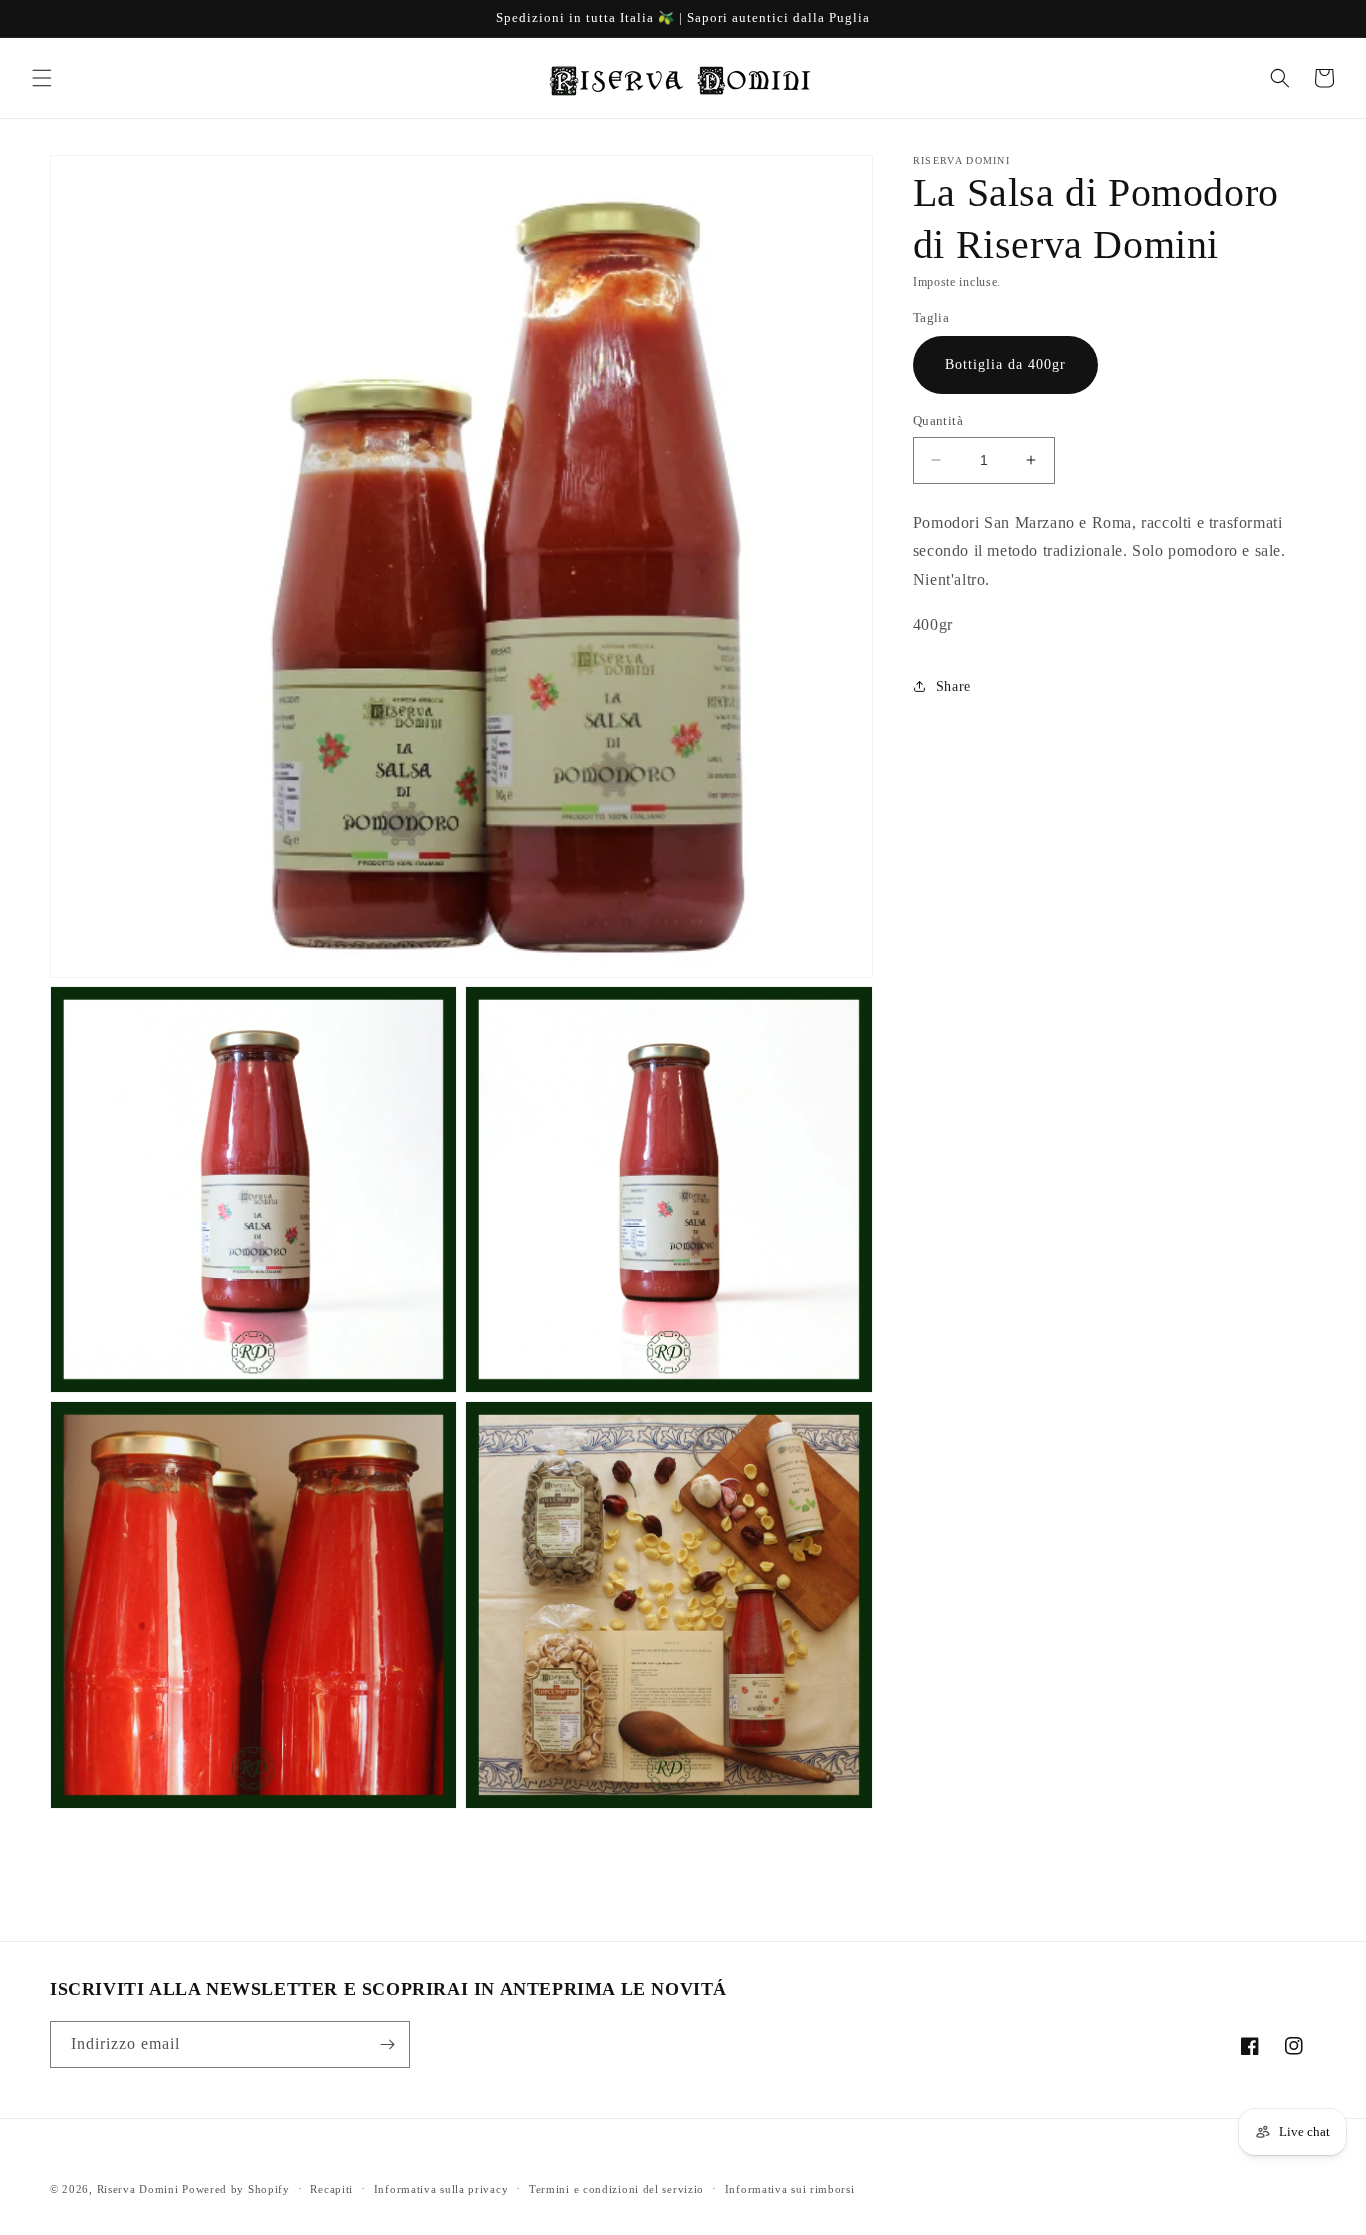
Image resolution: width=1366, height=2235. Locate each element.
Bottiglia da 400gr (1005, 364)
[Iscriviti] (387, 2044)
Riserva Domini (138, 2189)
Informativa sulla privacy (441, 2189)
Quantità (938, 420)
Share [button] (953, 686)
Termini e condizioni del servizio (616, 2189)
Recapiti (331, 2189)
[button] (42, 78)
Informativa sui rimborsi (790, 2189)
